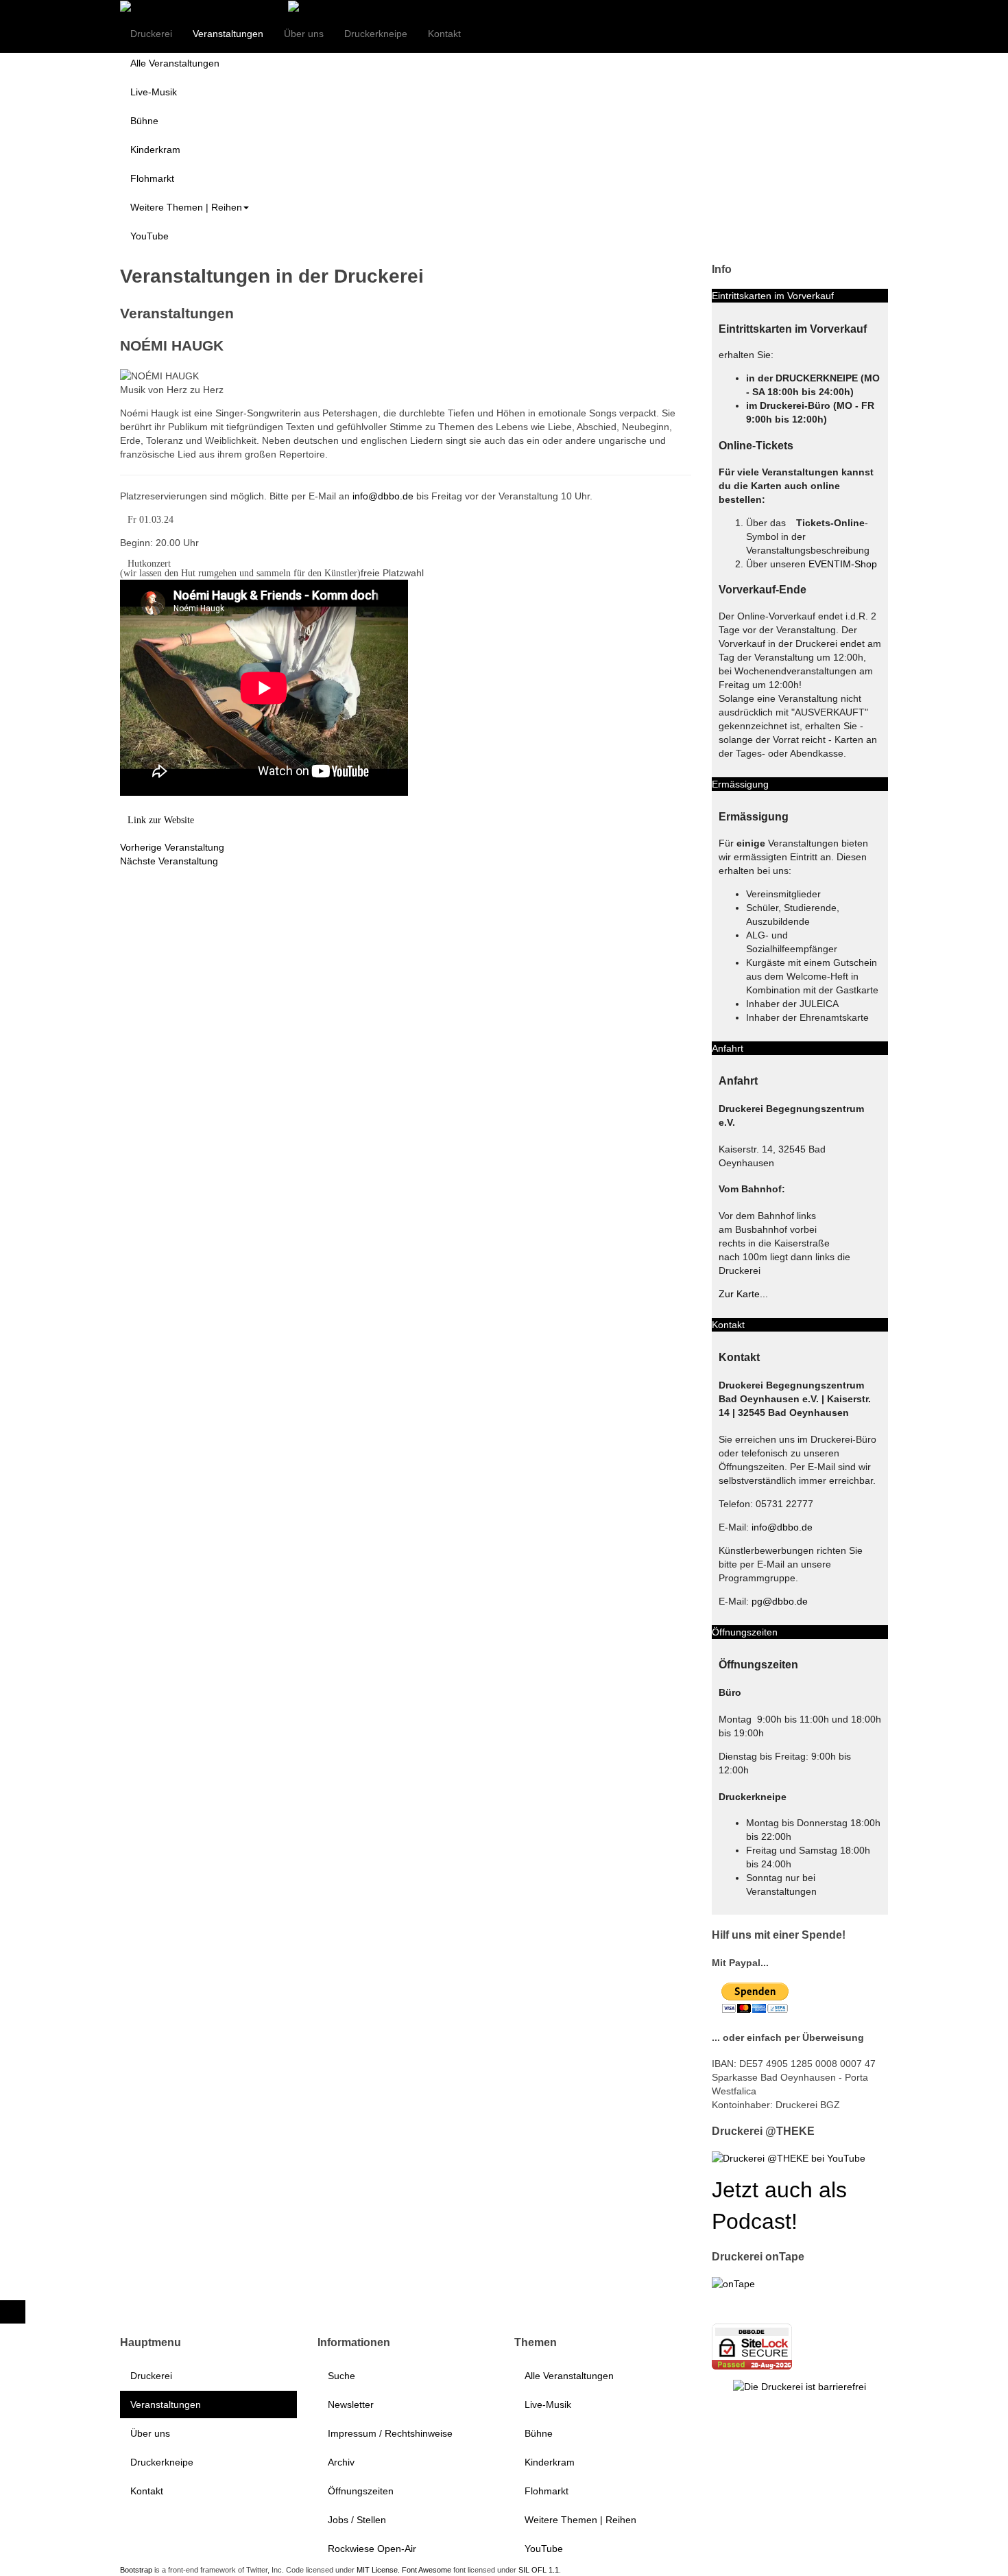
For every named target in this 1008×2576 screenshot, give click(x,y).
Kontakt (444, 34)
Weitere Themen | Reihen (186, 207)
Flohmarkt (152, 178)
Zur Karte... (743, 1294)
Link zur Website (161, 820)
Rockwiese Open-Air (372, 2549)
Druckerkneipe (376, 34)
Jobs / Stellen (357, 2520)
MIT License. (378, 2570)
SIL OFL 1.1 (539, 2570)
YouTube (149, 236)
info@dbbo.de (383, 496)
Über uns (304, 34)
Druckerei (151, 34)
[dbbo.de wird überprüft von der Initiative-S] (800, 2386)
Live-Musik (154, 92)
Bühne (144, 121)
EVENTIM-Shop (843, 564)
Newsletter (351, 2404)
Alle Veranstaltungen (175, 63)
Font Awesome (427, 2570)
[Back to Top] (13, 2312)
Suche (341, 2376)
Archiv (341, 2462)
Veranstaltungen (228, 34)
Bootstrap (136, 2570)
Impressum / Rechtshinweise (390, 2433)
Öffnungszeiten (361, 2491)
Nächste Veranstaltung (169, 861)
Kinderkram (155, 150)
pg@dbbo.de (780, 1601)
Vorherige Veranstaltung (172, 847)
